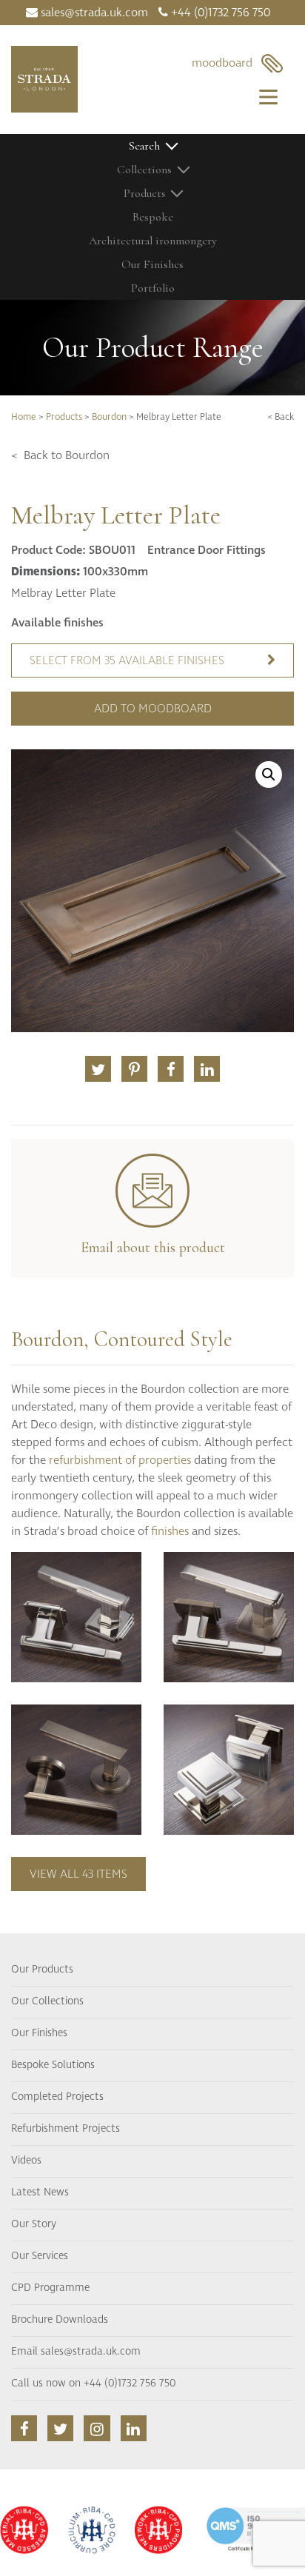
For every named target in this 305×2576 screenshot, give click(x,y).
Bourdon (109, 417)
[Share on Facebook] (171, 1069)
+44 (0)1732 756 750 (219, 13)
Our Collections (47, 2001)
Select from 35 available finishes (127, 660)
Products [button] (145, 193)
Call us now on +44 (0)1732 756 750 (93, 2383)
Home (24, 417)
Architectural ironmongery (153, 241)
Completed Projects (57, 2097)
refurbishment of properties (120, 1460)
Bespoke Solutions (53, 2065)
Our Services (40, 2256)
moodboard (227, 63)
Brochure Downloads (60, 2320)
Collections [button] (144, 170)
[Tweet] (98, 1069)
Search (144, 146)
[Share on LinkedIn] (207, 1069)
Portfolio (153, 288)
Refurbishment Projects (66, 2129)
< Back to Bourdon (60, 455)
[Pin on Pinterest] (134, 1069)
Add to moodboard (153, 709)
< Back (281, 417)
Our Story (34, 2224)
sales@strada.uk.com (93, 13)
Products (64, 417)
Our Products (42, 1970)
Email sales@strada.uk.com (76, 2352)
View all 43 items (78, 1874)
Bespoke (153, 217)
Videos (26, 2161)
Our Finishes (152, 264)
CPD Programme (50, 2288)
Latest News (40, 2192)
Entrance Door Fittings (207, 550)
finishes (170, 1531)
